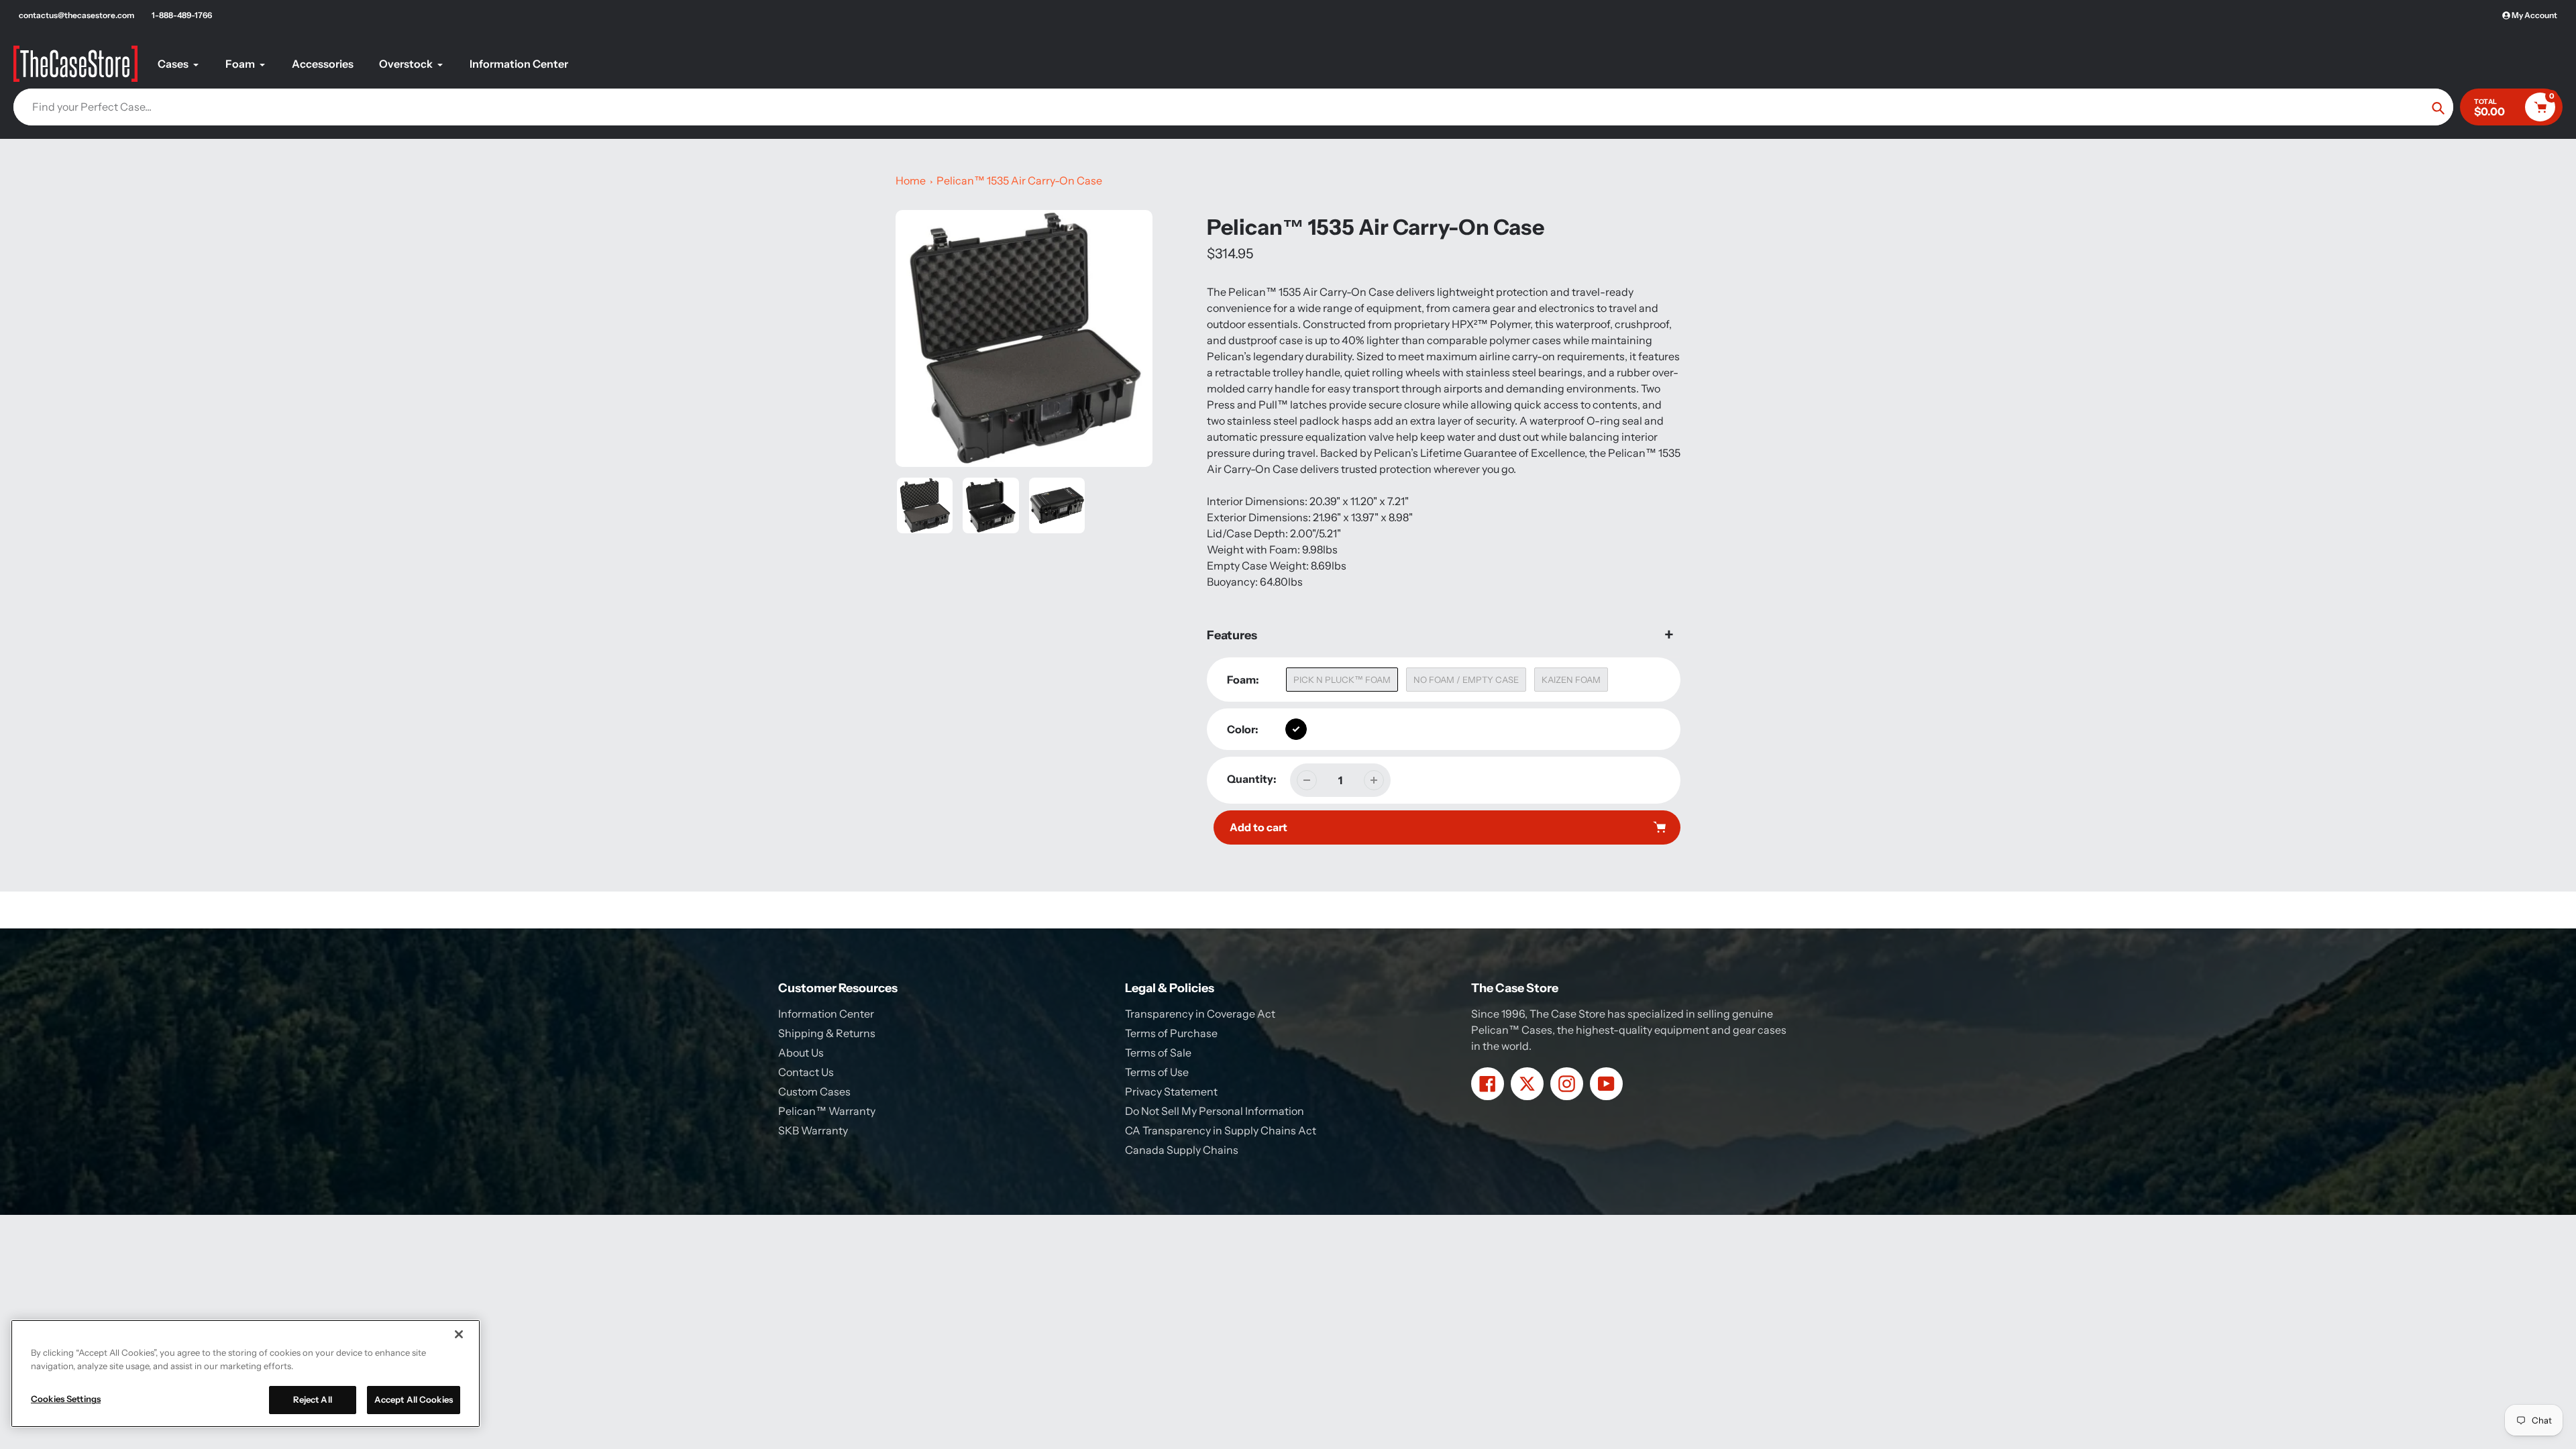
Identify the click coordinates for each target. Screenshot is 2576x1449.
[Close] (459, 1334)
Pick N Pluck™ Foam (1342, 680)
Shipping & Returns (827, 1033)
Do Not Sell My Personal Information (1215, 1111)
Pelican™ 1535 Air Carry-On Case (1019, 180)
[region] (246, 1374)
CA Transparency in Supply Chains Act (1221, 1130)
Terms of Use (1157, 1072)
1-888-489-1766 (182, 15)
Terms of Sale (1158, 1053)
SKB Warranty (813, 1130)
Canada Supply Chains (1182, 1150)
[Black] (1296, 729)
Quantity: (1252, 779)
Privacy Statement (1171, 1091)
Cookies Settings (66, 1399)
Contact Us (806, 1072)
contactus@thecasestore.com (76, 15)
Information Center (826, 1014)
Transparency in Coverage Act (1200, 1014)
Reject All (313, 1399)
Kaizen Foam (1571, 680)
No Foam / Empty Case (1466, 680)
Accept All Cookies (414, 1399)
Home (911, 180)
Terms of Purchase (1171, 1033)
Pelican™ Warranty (827, 1111)
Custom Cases (814, 1091)
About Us (801, 1053)
